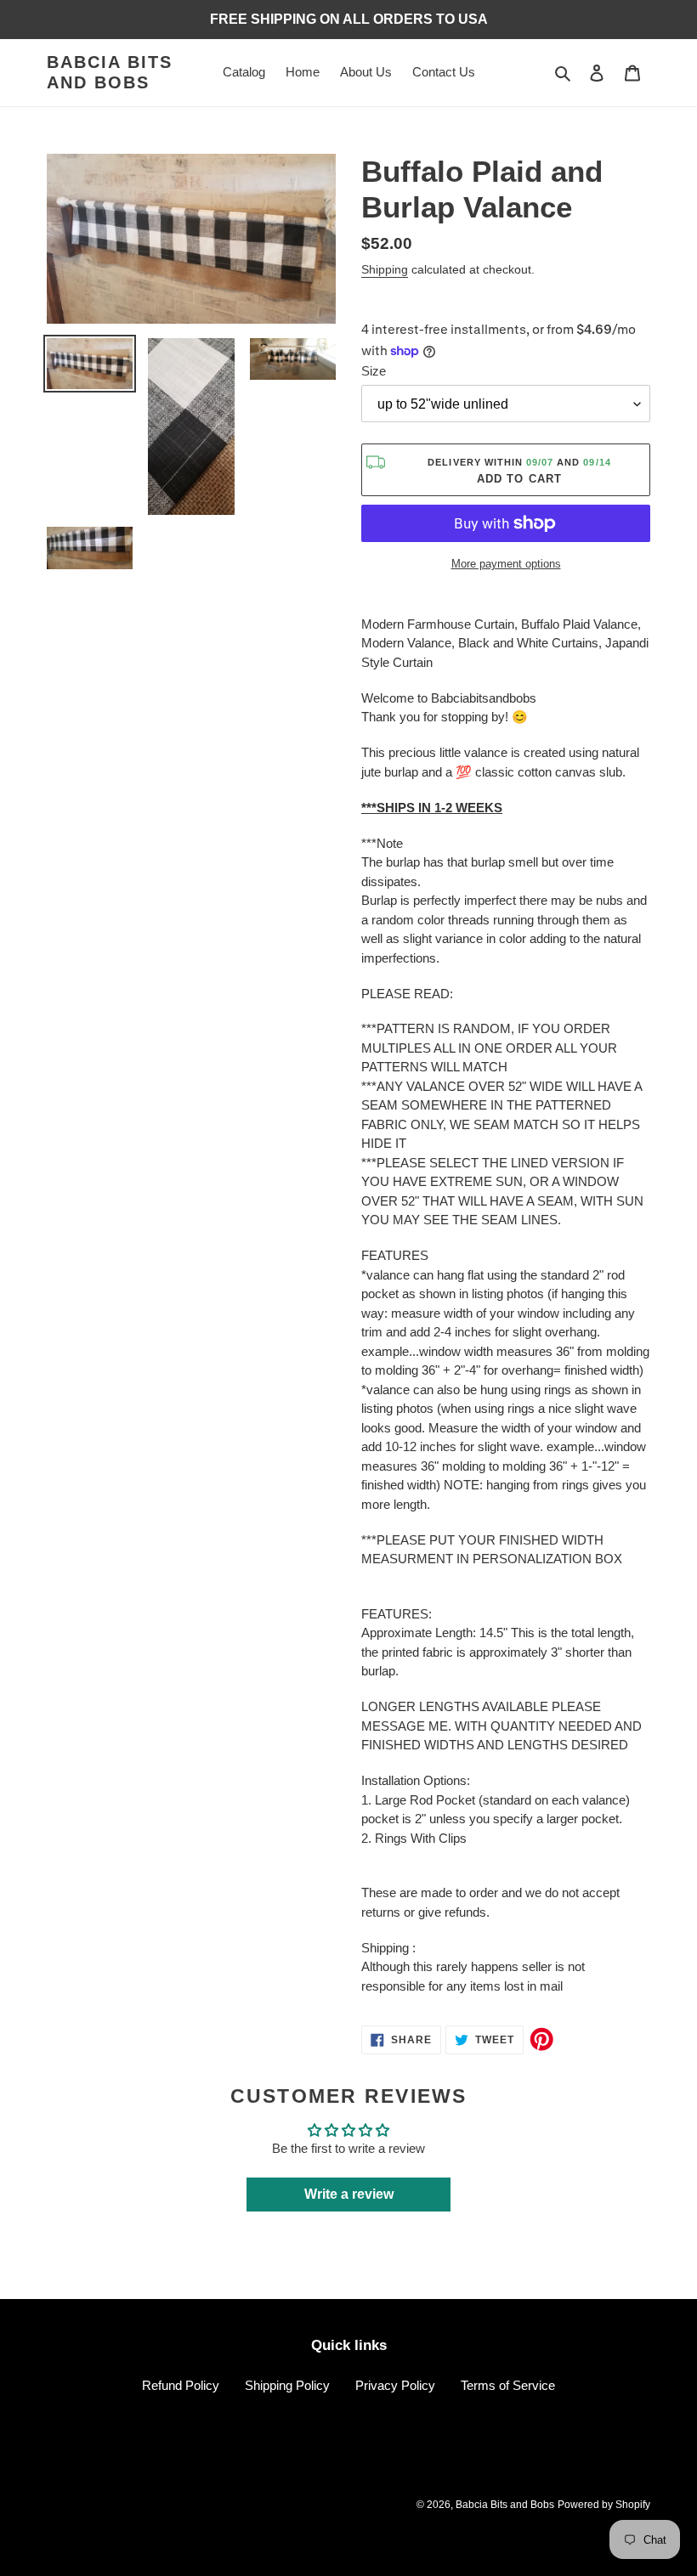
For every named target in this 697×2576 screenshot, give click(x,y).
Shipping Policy (287, 2385)
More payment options (506, 564)
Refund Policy (181, 2385)
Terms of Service (508, 2385)
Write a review (349, 2194)
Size (374, 371)
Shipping (385, 269)
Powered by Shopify (604, 2505)
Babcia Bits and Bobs (110, 72)
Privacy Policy (395, 2385)
